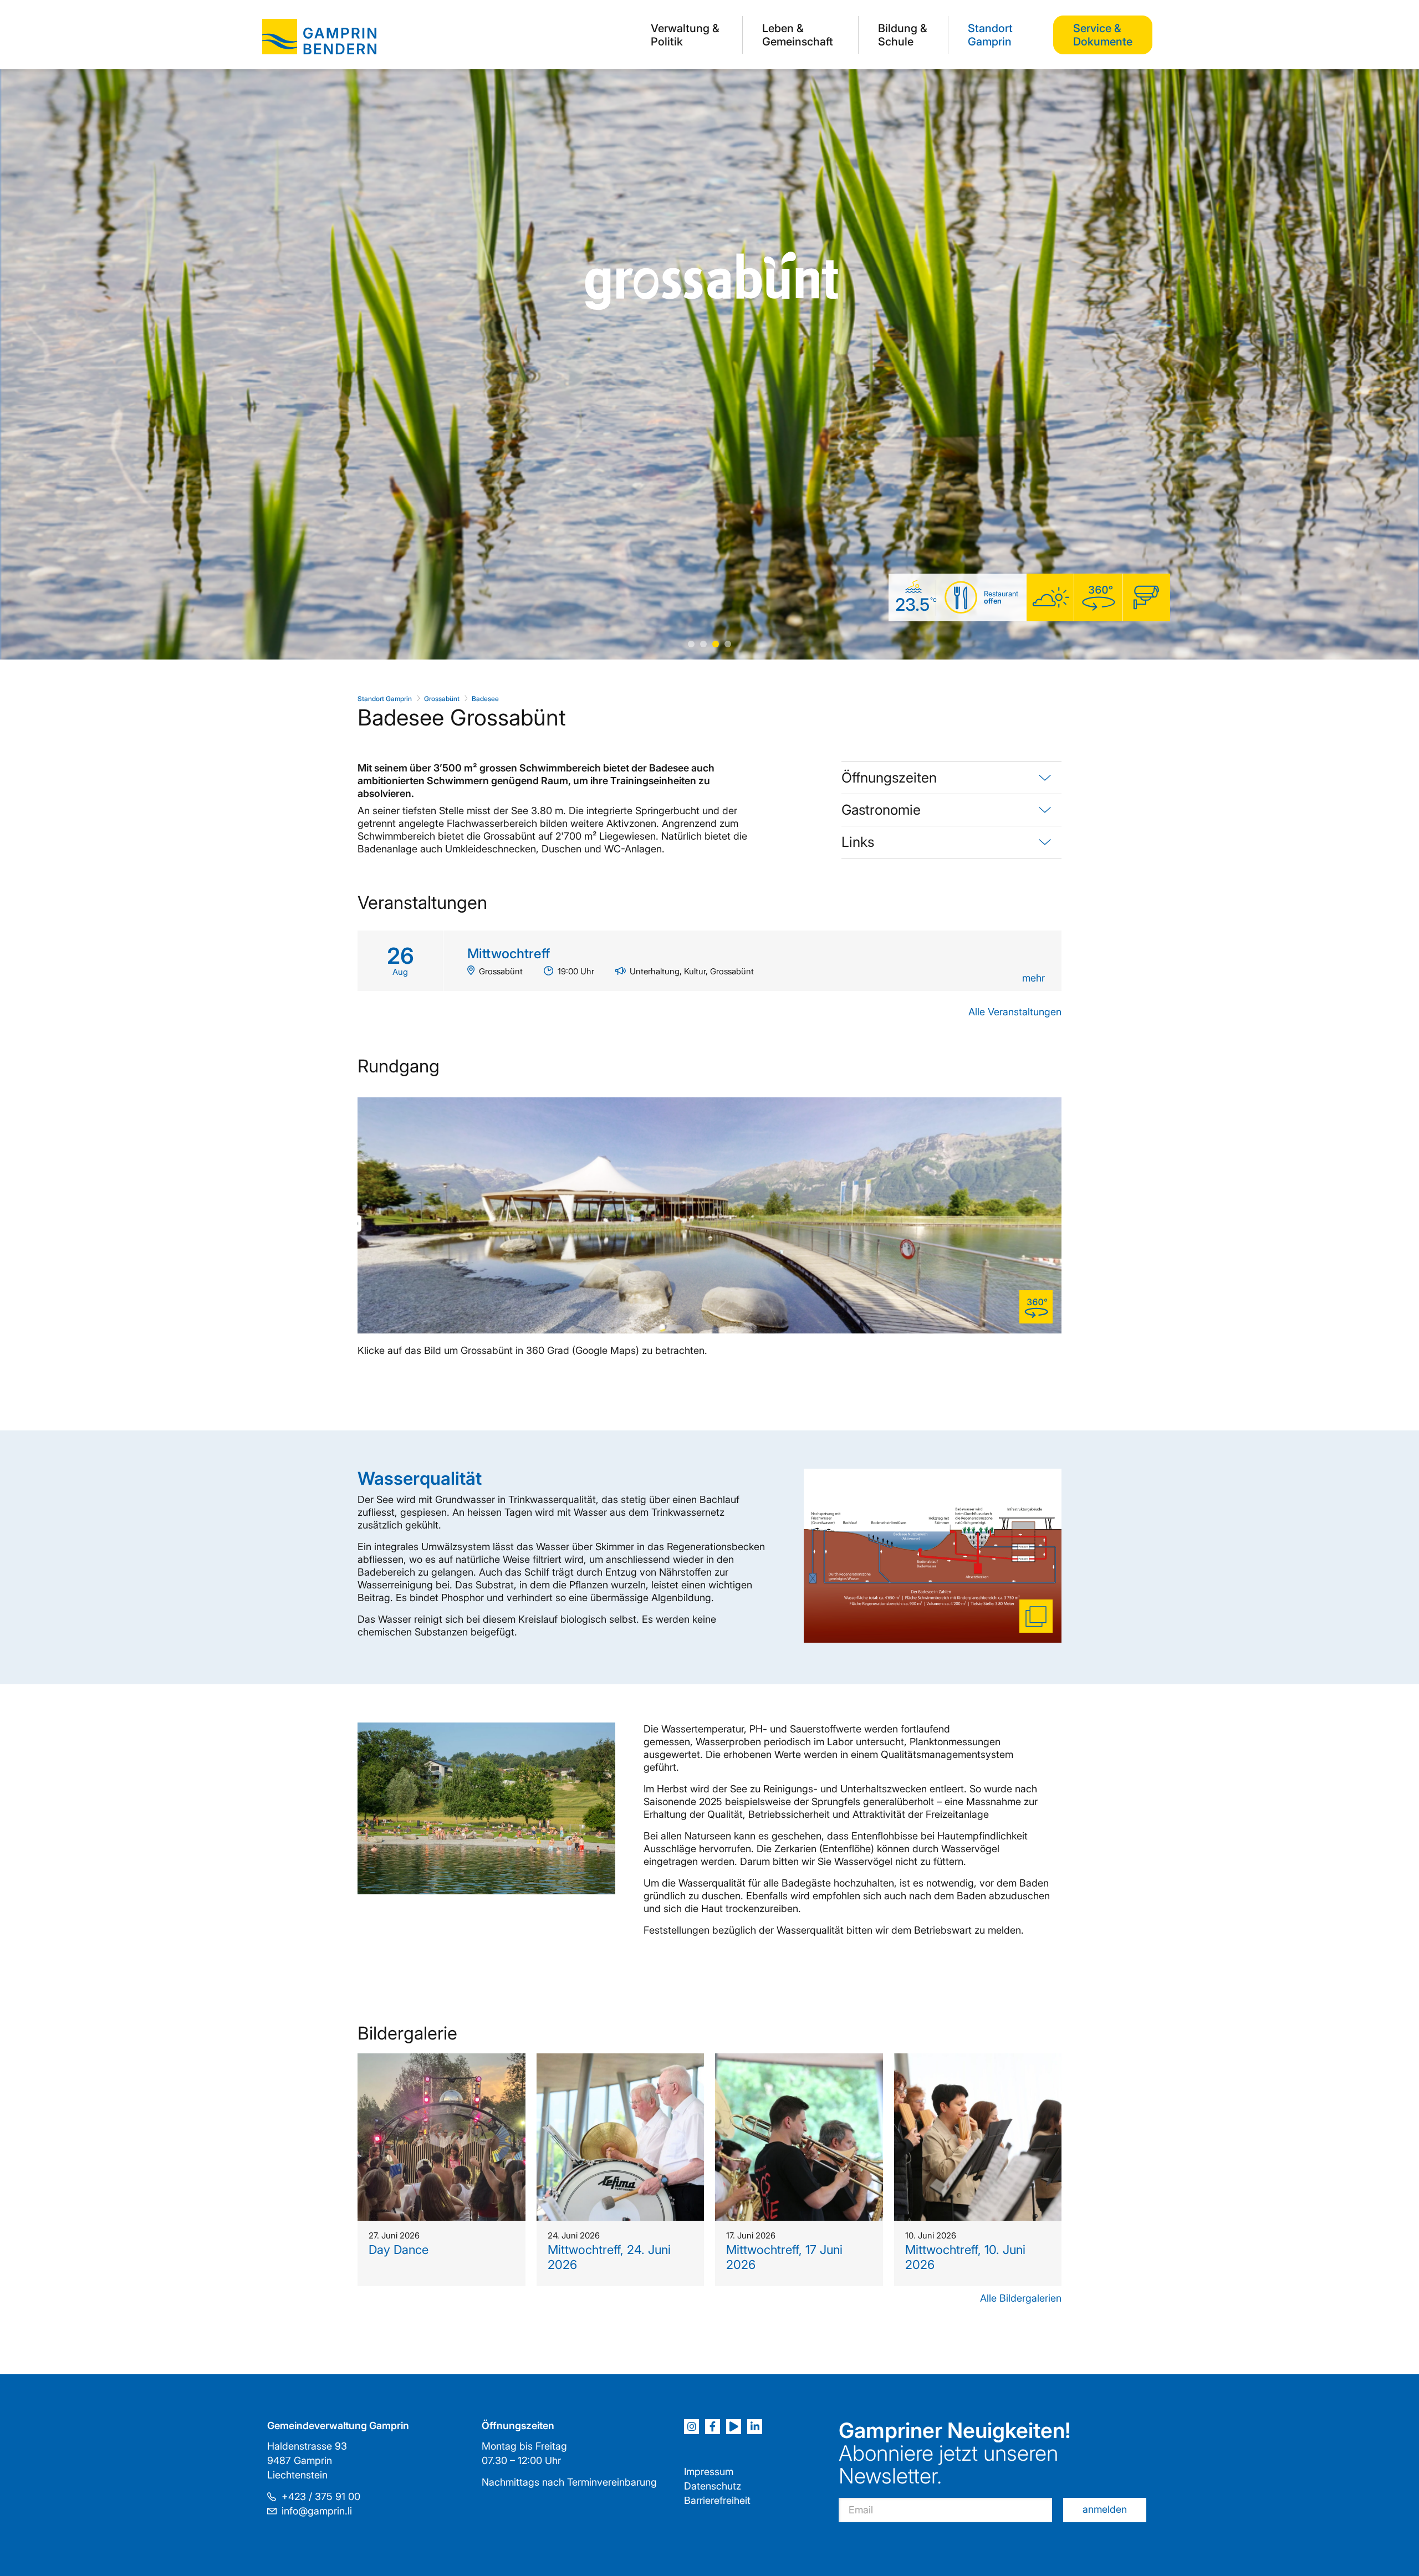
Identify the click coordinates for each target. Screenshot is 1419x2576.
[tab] (951, 778)
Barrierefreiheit (717, 2500)
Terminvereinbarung (612, 2482)
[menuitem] (687, 35)
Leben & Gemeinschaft (798, 35)
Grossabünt (442, 699)
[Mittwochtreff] (709, 961)
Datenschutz (713, 2486)
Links (858, 842)
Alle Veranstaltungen (1015, 1012)
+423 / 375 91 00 (321, 2496)
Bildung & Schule (903, 35)
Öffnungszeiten (889, 778)
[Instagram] (691, 2427)
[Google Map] (1098, 598)
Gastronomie (881, 810)
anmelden (1105, 2509)
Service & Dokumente (1103, 35)
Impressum (709, 2472)
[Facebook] (713, 2427)
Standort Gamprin (990, 35)
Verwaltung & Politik (685, 35)
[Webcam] (1146, 598)
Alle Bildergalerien (1021, 2298)
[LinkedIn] (755, 2427)
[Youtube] (734, 2427)
